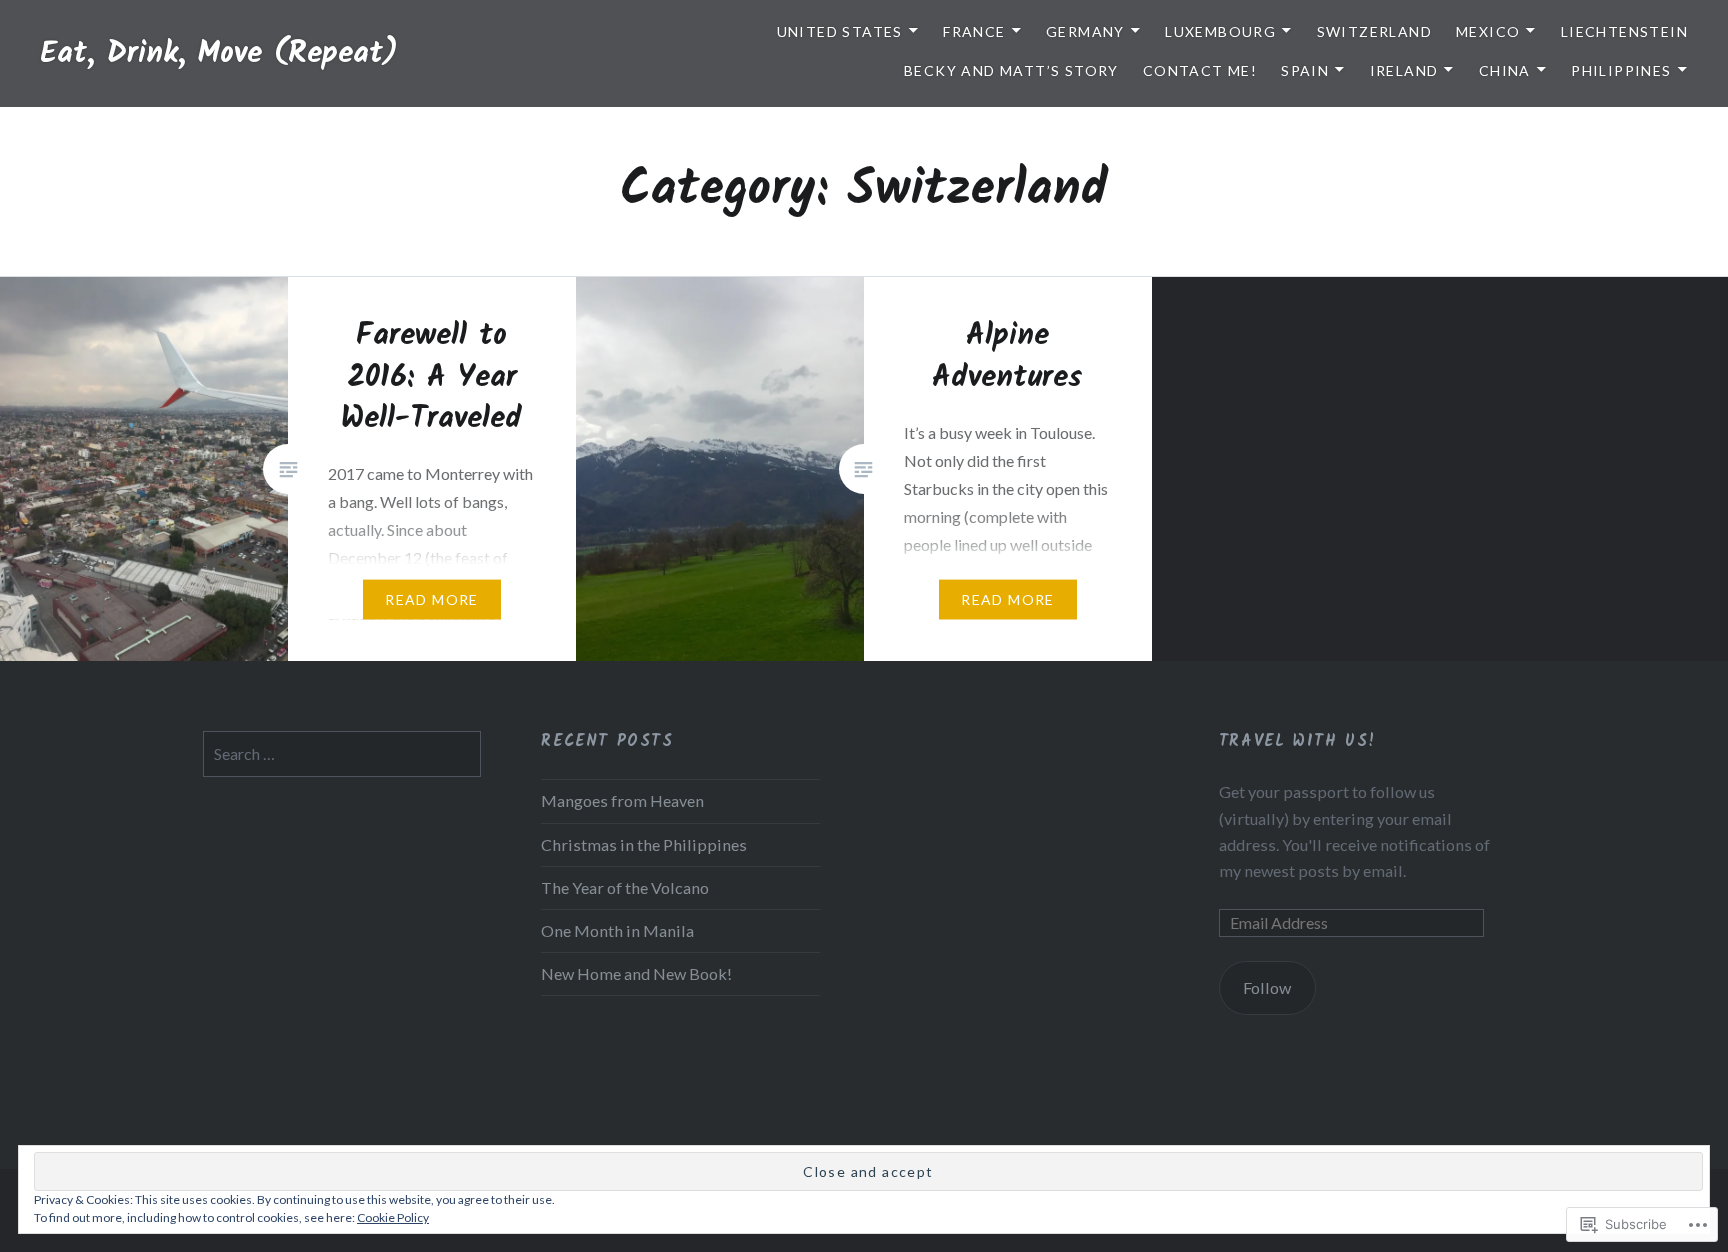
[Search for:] (342, 753)
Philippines (1621, 70)
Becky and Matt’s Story (1011, 70)
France (974, 31)
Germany (1085, 31)
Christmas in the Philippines (644, 844)
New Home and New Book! (636, 973)
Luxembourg (1220, 31)
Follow (1267, 987)
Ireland (1404, 70)
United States (840, 31)
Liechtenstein (1624, 31)
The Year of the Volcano (625, 887)
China (1505, 70)
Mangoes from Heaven (622, 800)
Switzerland (1374, 31)
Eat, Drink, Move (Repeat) (219, 54)
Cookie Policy (393, 1217)
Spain (1305, 70)
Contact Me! (1200, 70)
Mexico (1488, 31)
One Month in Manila (617, 930)
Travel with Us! (1298, 741)
